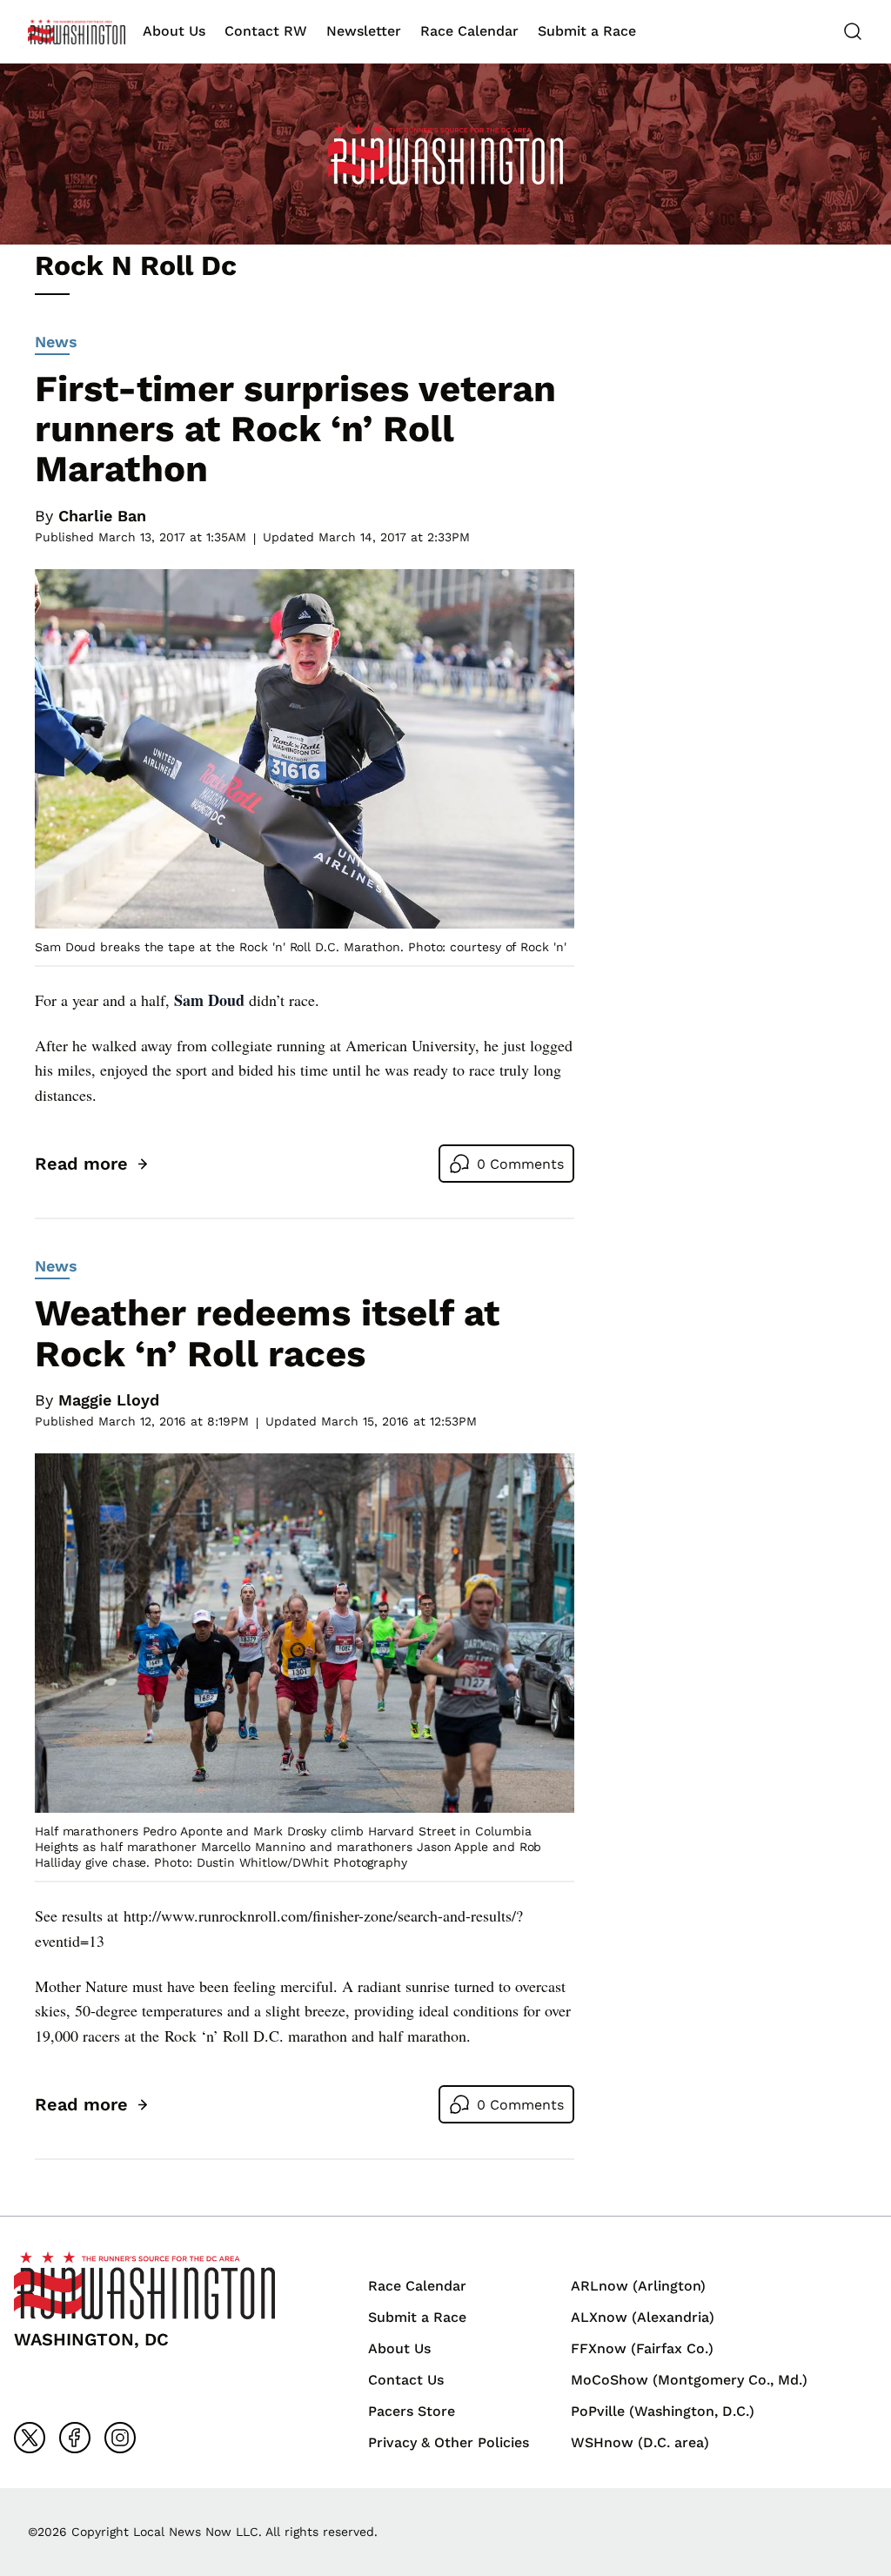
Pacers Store (412, 2411)
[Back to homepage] (77, 32)
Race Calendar (469, 31)
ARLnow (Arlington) (638, 2286)
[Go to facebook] (75, 2438)
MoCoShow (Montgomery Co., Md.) (689, 2380)
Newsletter (364, 31)
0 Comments (520, 1164)
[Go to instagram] (120, 2438)
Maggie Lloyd (109, 1400)
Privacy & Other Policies (449, 2442)
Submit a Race (587, 31)
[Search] (853, 31)
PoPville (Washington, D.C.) (663, 2411)
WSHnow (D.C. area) (640, 2442)
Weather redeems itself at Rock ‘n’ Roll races (267, 1333)
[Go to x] (30, 2438)
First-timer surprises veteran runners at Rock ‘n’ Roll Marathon (295, 429)
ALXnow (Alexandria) (643, 2317)
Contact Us (406, 2380)
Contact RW (266, 31)
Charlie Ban (102, 516)
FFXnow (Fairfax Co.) (642, 2348)
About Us (174, 31)
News (56, 342)
